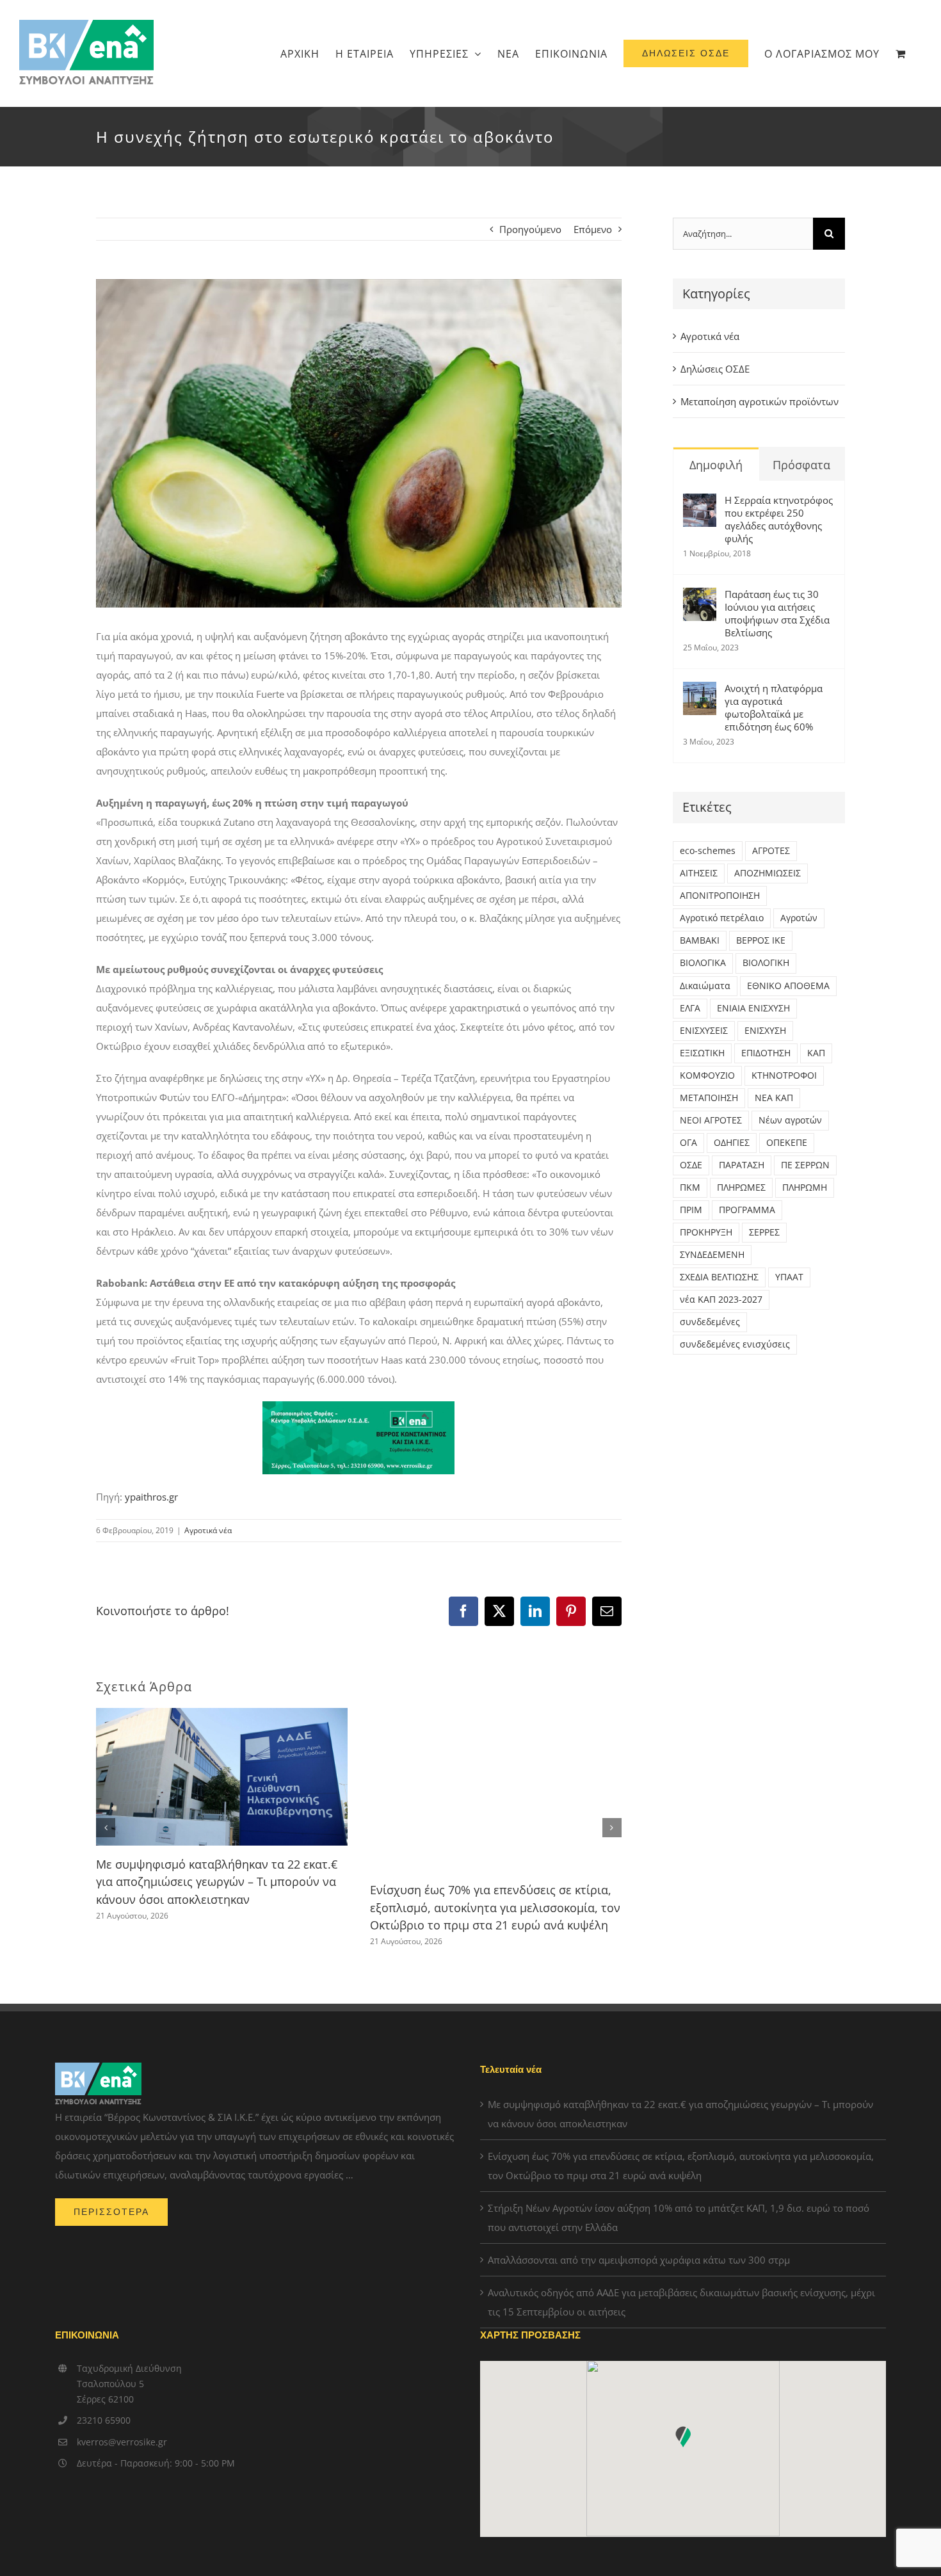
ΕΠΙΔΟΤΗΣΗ (766, 1053)
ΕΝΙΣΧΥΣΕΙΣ (704, 1031)
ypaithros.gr (151, 1497)
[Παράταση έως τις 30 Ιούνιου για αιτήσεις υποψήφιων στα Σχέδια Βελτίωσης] (700, 597)
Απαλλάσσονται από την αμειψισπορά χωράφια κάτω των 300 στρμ (639, 2260)
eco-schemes (708, 851)
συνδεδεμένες (710, 1322)
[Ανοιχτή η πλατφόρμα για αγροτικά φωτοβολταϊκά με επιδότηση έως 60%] (700, 691)
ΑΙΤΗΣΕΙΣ (699, 873)
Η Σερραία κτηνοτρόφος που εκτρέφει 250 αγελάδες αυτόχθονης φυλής (779, 519)
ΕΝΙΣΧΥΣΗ (765, 1031)
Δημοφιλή (716, 465)
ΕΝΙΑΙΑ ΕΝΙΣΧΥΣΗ (753, 1008)
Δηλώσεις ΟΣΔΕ (715, 369)
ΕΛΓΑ (690, 1008)
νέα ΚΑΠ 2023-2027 (721, 1300)
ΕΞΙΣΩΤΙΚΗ (702, 1053)
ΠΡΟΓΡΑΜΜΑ (747, 1210)
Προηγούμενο (530, 229)
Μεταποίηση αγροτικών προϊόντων (760, 401)
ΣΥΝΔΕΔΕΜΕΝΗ (712, 1255)
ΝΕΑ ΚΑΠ (774, 1098)
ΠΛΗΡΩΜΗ (805, 1187)
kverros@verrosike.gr (122, 2442)
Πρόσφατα (801, 465)
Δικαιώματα (705, 986)
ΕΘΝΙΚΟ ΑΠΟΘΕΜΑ (788, 986)
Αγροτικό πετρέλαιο (722, 918)
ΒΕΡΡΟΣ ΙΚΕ (761, 940)
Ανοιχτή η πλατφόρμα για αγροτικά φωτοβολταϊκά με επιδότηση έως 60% (774, 707)
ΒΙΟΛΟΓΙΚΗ (766, 963)
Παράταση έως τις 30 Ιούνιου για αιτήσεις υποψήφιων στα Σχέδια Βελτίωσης (777, 613)
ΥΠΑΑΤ (789, 1277)
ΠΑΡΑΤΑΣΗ (742, 1165)
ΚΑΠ (816, 1053)
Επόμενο (593, 229)
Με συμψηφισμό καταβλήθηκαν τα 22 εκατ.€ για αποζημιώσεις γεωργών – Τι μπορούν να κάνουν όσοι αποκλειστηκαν (217, 1882)
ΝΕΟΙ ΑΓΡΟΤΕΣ (711, 1120)
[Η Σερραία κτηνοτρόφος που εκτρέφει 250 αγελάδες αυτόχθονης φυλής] (700, 503)
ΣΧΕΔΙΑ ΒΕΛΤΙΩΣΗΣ (719, 1277)
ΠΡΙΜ (691, 1210)
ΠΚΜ (690, 1187)
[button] (106, 1828)
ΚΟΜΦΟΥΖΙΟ (707, 1075)
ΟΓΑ (688, 1143)
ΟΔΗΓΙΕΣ (732, 1143)
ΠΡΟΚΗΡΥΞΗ (706, 1232)
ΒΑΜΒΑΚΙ (700, 940)
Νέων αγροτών (790, 1120)
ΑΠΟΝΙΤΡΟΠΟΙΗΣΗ (720, 896)
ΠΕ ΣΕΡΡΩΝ (805, 1165)
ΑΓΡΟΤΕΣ (771, 851)
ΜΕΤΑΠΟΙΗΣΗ (709, 1098)
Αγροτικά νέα (208, 1530)
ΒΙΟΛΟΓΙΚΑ (703, 963)
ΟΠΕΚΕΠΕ (787, 1143)
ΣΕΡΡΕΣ (764, 1232)
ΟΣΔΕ (691, 1165)
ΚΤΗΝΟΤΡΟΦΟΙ (784, 1075)
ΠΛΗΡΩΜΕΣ (741, 1187)
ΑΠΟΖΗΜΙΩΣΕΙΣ (768, 873)
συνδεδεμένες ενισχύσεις (735, 1344)
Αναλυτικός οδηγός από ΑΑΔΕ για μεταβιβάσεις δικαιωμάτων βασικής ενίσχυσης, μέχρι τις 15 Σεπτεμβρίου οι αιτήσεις (681, 2302)
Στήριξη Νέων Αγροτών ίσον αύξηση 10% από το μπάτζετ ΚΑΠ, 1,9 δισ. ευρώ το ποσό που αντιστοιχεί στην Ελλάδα (679, 2218)
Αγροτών (799, 918)
